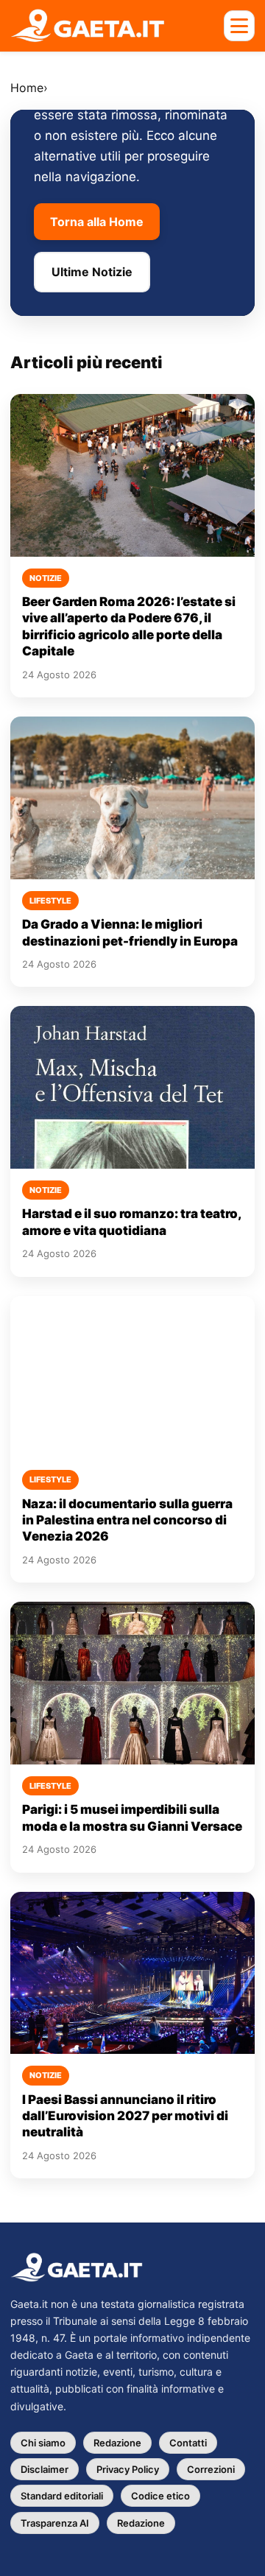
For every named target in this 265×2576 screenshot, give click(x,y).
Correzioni (211, 2469)
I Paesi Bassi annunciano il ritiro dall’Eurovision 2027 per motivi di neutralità (125, 2116)
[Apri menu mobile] (239, 26)
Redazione (117, 2443)
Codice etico (160, 2496)
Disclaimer (45, 2469)
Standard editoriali (62, 2496)
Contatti (188, 2443)
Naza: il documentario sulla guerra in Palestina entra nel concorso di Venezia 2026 (127, 1520)
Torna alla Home (97, 222)
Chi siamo (43, 2443)
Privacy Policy (128, 2469)
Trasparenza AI (55, 2523)
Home (27, 88)
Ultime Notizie (92, 272)
